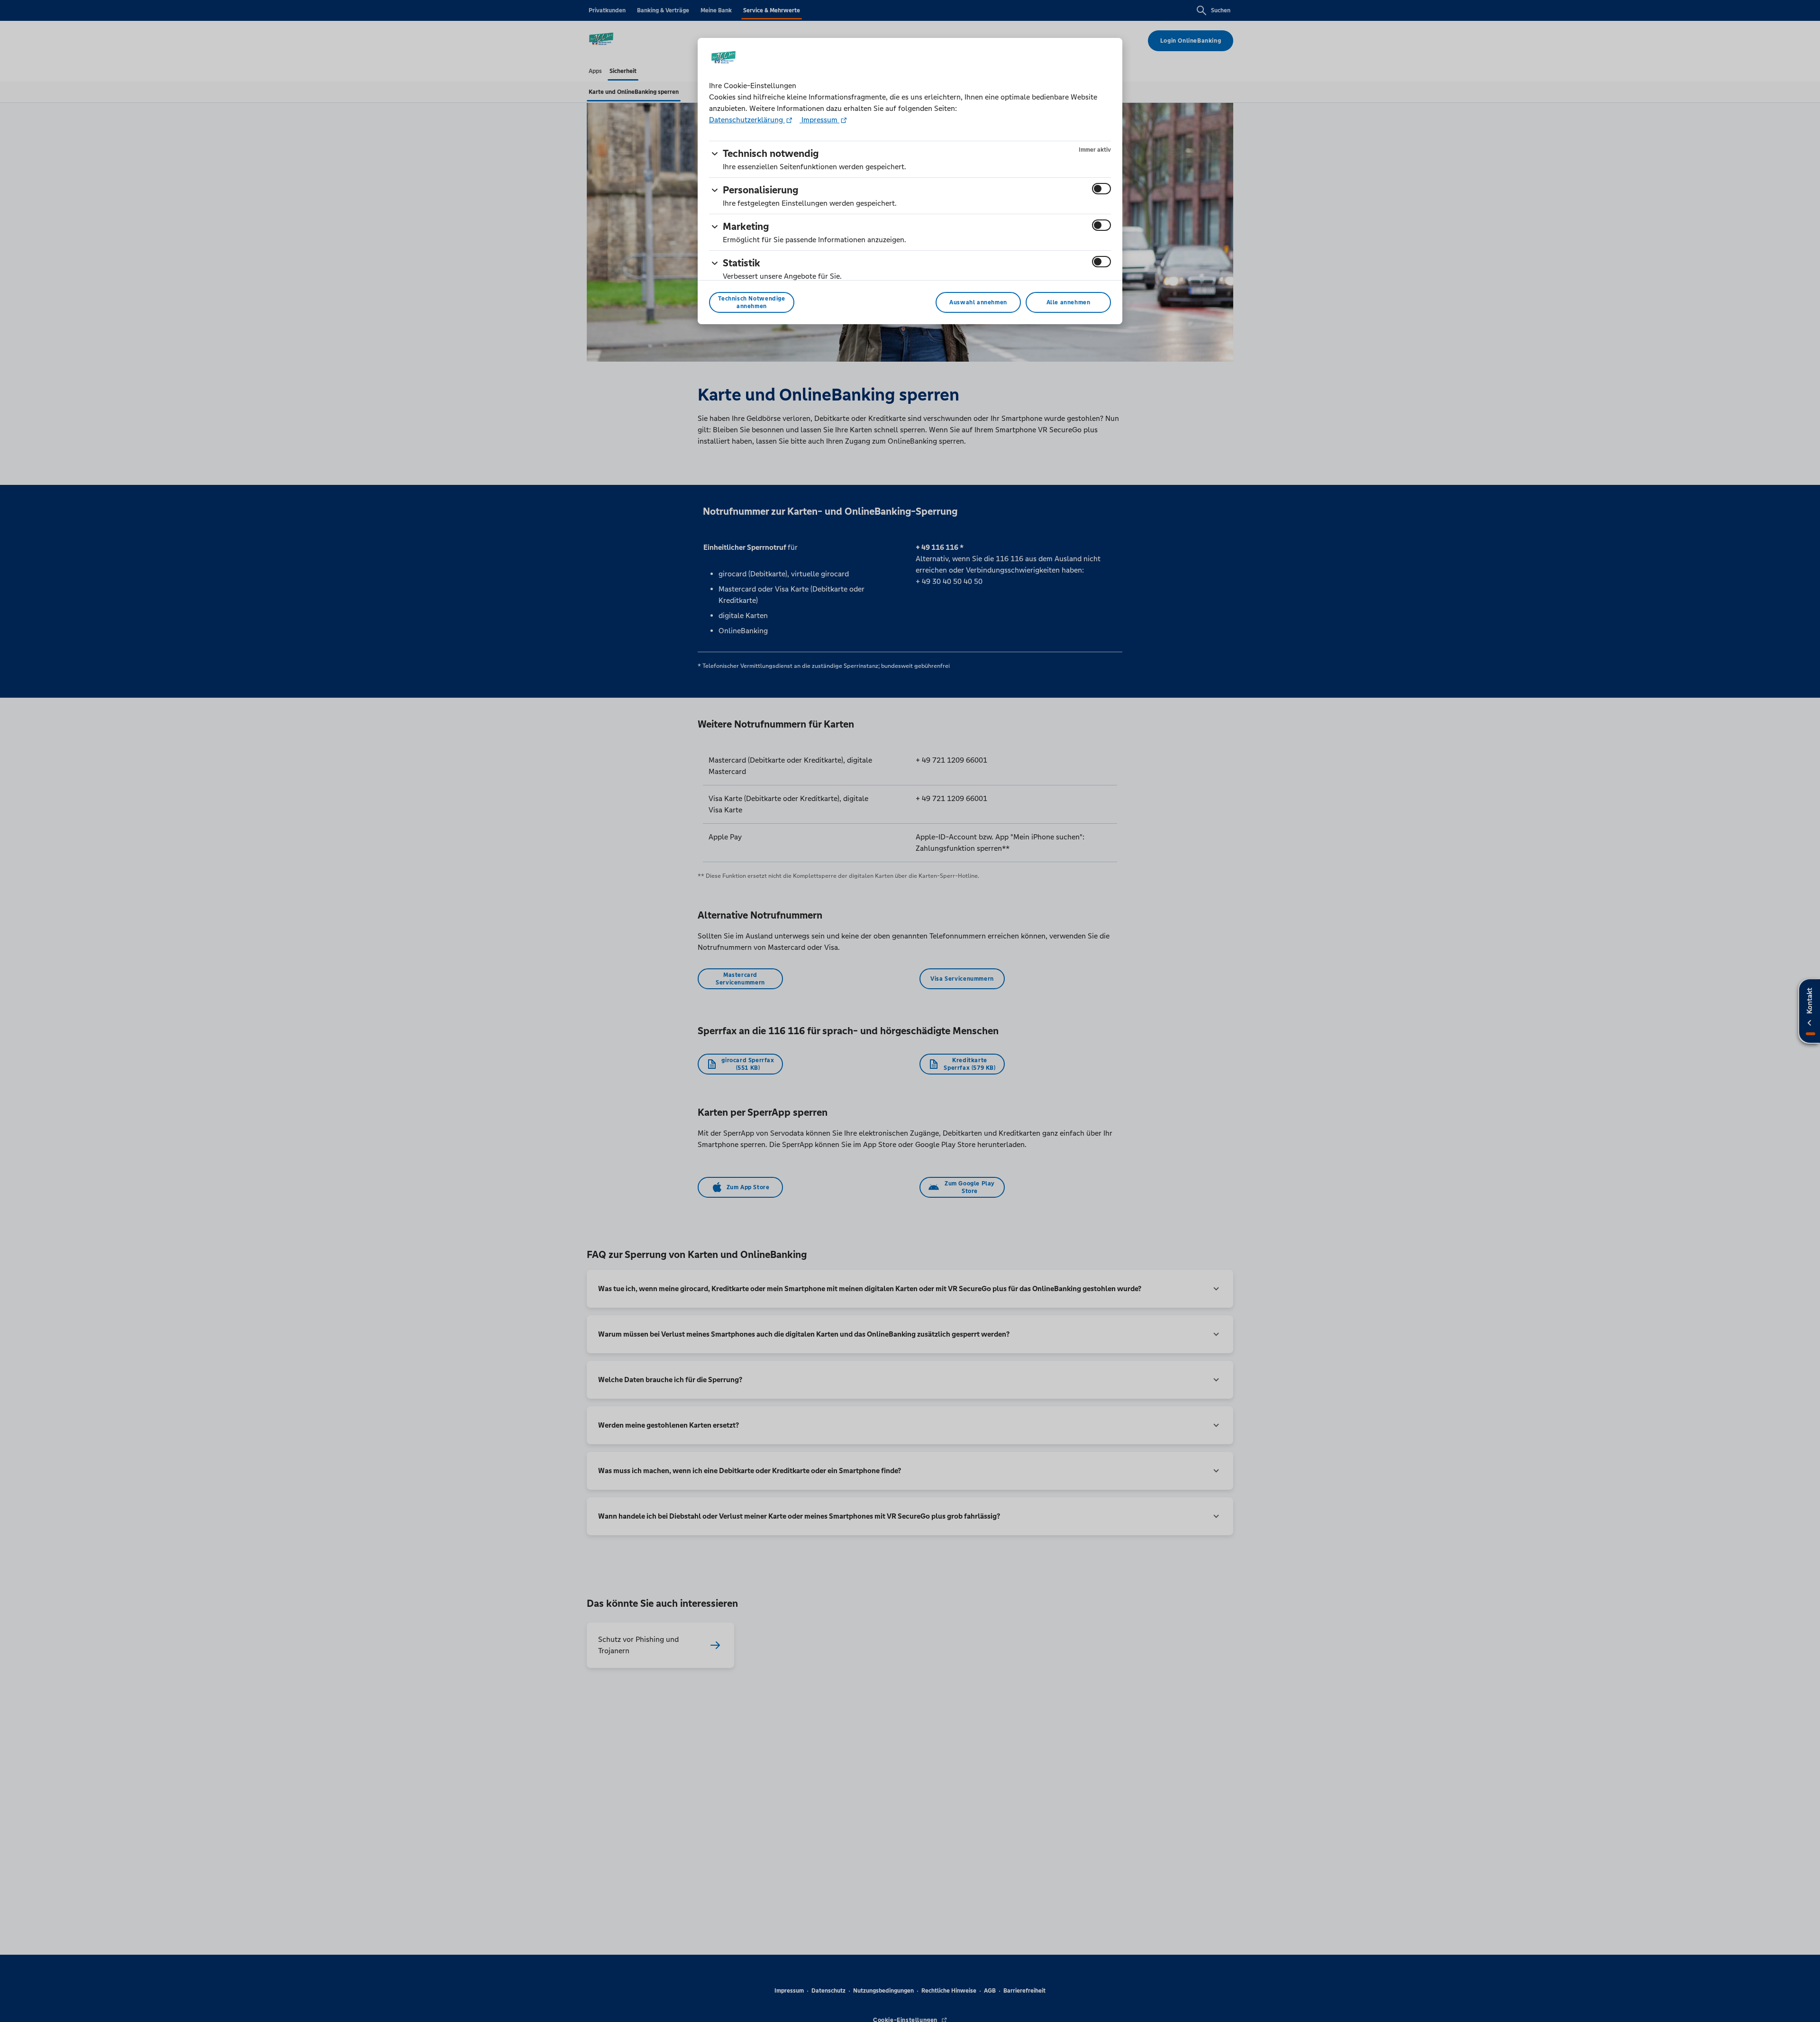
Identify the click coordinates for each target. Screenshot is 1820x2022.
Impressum (819, 120)
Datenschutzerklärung (747, 120)
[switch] (1101, 189)
